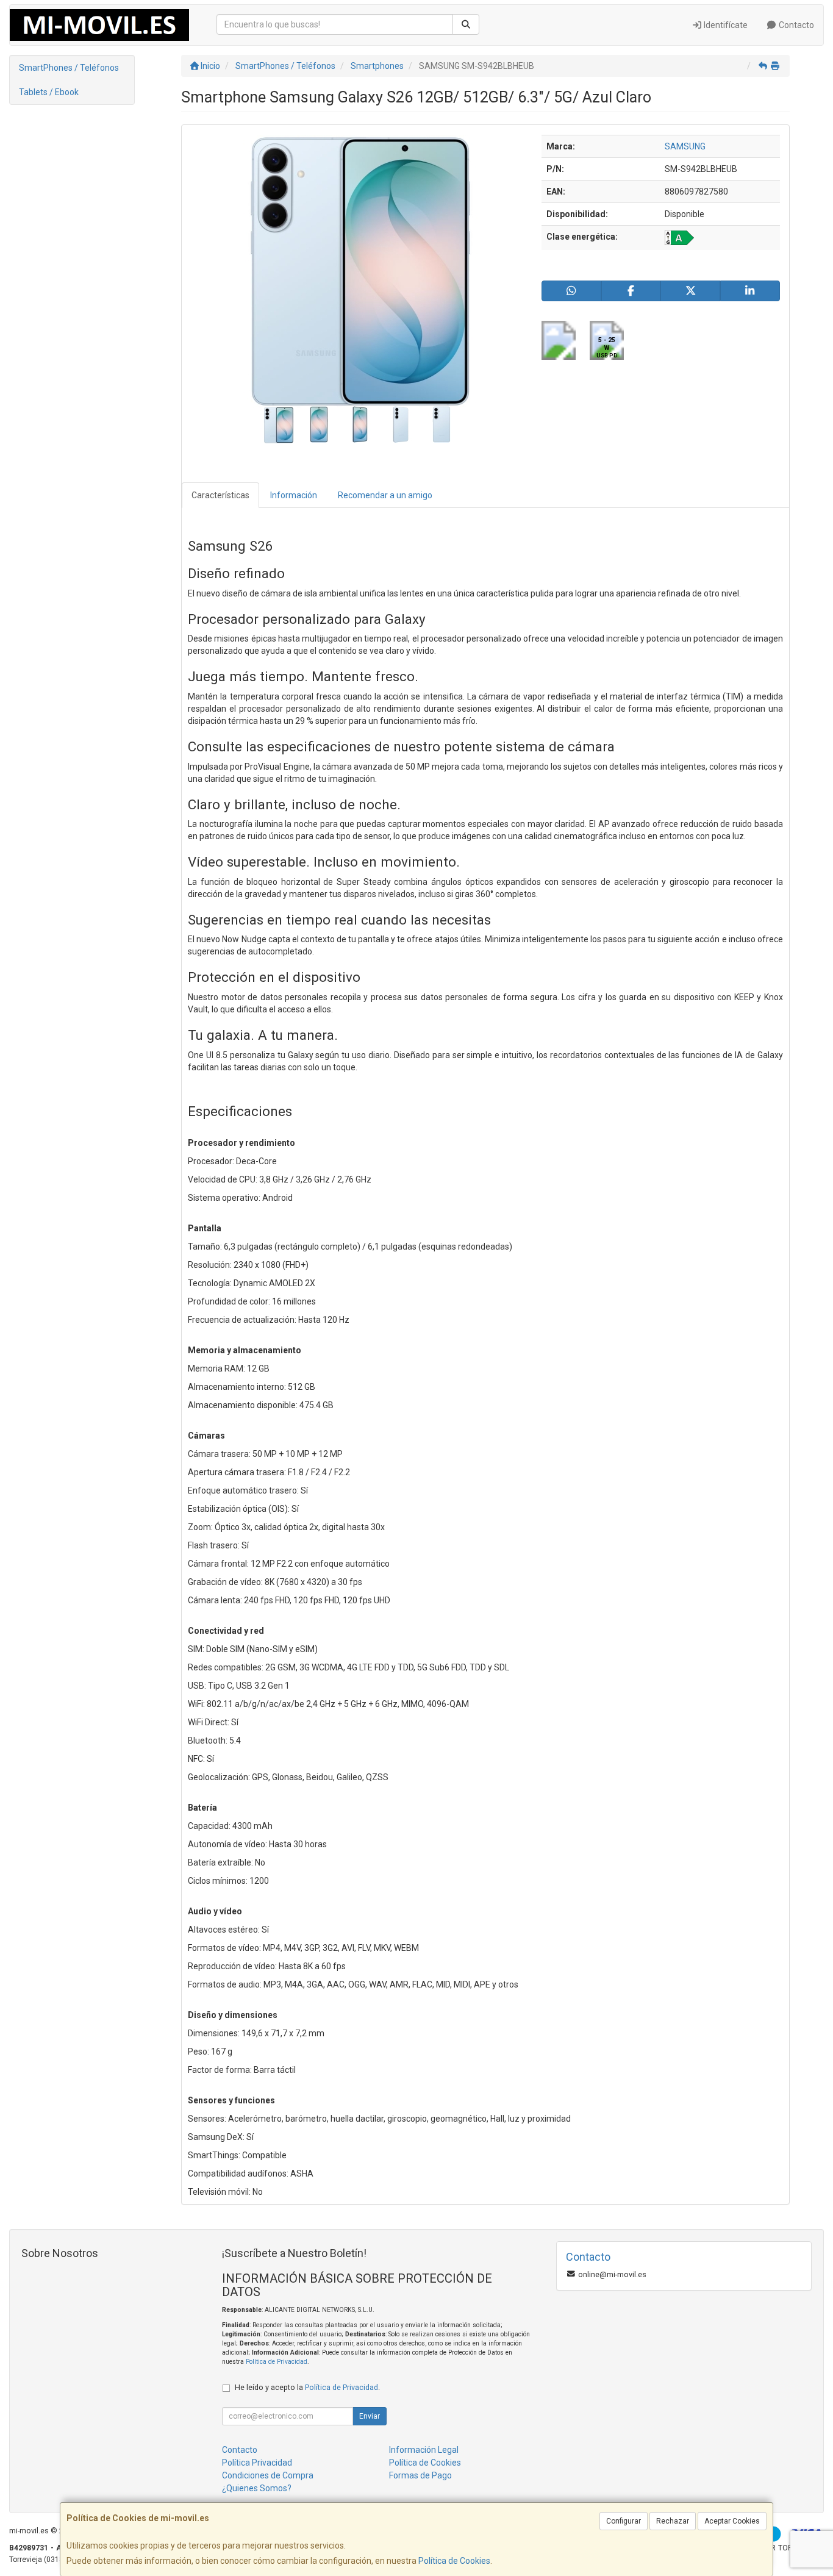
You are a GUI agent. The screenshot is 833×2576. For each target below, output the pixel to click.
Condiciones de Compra (268, 2475)
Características (220, 495)
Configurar (624, 2521)
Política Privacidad (257, 2463)
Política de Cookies (454, 2561)
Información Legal (424, 2450)
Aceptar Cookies (732, 2521)
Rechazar (673, 2521)
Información (294, 495)
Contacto (795, 25)
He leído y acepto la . (307, 2387)
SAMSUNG (685, 146)
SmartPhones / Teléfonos (69, 68)
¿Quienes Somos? (257, 2488)
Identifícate (725, 25)
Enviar (370, 2416)
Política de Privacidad (277, 2362)
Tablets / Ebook (49, 92)
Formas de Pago (420, 2475)
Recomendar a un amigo (385, 495)
